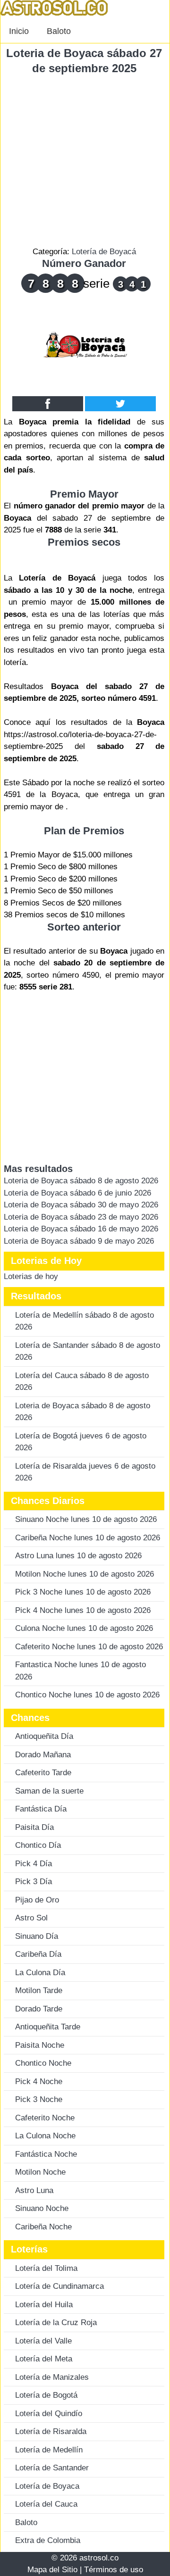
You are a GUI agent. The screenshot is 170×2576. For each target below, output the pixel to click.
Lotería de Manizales (52, 2377)
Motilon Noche (40, 2172)
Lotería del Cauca (46, 2504)
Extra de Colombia (48, 2540)
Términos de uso (114, 2570)
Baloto (59, 31)
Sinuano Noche (42, 2208)
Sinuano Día (37, 1936)
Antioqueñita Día (44, 1736)
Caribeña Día (38, 1954)
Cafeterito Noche (45, 2118)
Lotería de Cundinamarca (59, 2286)
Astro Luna (34, 2190)
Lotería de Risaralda (51, 2431)
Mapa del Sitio (52, 2570)
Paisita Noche (40, 2045)
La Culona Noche (45, 2136)
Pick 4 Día (34, 1864)
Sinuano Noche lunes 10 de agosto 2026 (86, 1519)
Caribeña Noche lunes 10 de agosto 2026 (88, 1538)
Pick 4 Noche (39, 2082)
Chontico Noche (43, 2063)
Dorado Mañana (43, 1755)
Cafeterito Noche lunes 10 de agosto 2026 (89, 1647)
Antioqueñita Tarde (48, 2027)
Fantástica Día (41, 1809)
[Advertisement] (85, 161)
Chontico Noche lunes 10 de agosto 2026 (87, 1695)
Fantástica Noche (46, 2154)
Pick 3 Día (34, 1882)
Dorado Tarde (39, 2009)
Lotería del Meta (44, 2359)
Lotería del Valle (43, 2341)
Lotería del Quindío (49, 2414)
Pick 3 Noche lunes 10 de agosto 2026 (83, 1592)
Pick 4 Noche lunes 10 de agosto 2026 (83, 1610)
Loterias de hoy (31, 1276)
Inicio (19, 31)
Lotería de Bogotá (46, 2395)
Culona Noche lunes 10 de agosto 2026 (84, 1628)
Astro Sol (31, 1918)
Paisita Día (34, 1827)
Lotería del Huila (44, 2305)
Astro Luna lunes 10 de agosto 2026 (78, 1556)
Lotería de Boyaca (47, 2486)
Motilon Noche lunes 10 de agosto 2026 (85, 1574)
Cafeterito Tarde (43, 1773)
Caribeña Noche (43, 2227)
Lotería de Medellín (49, 2450)
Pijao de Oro (37, 1900)
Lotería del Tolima (46, 2268)
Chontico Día (38, 1845)
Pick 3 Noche (39, 2099)
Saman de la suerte (49, 1791)
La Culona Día (40, 1973)
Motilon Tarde (39, 1990)
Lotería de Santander (52, 2468)
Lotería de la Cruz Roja (56, 2323)
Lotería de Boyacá (104, 252)
